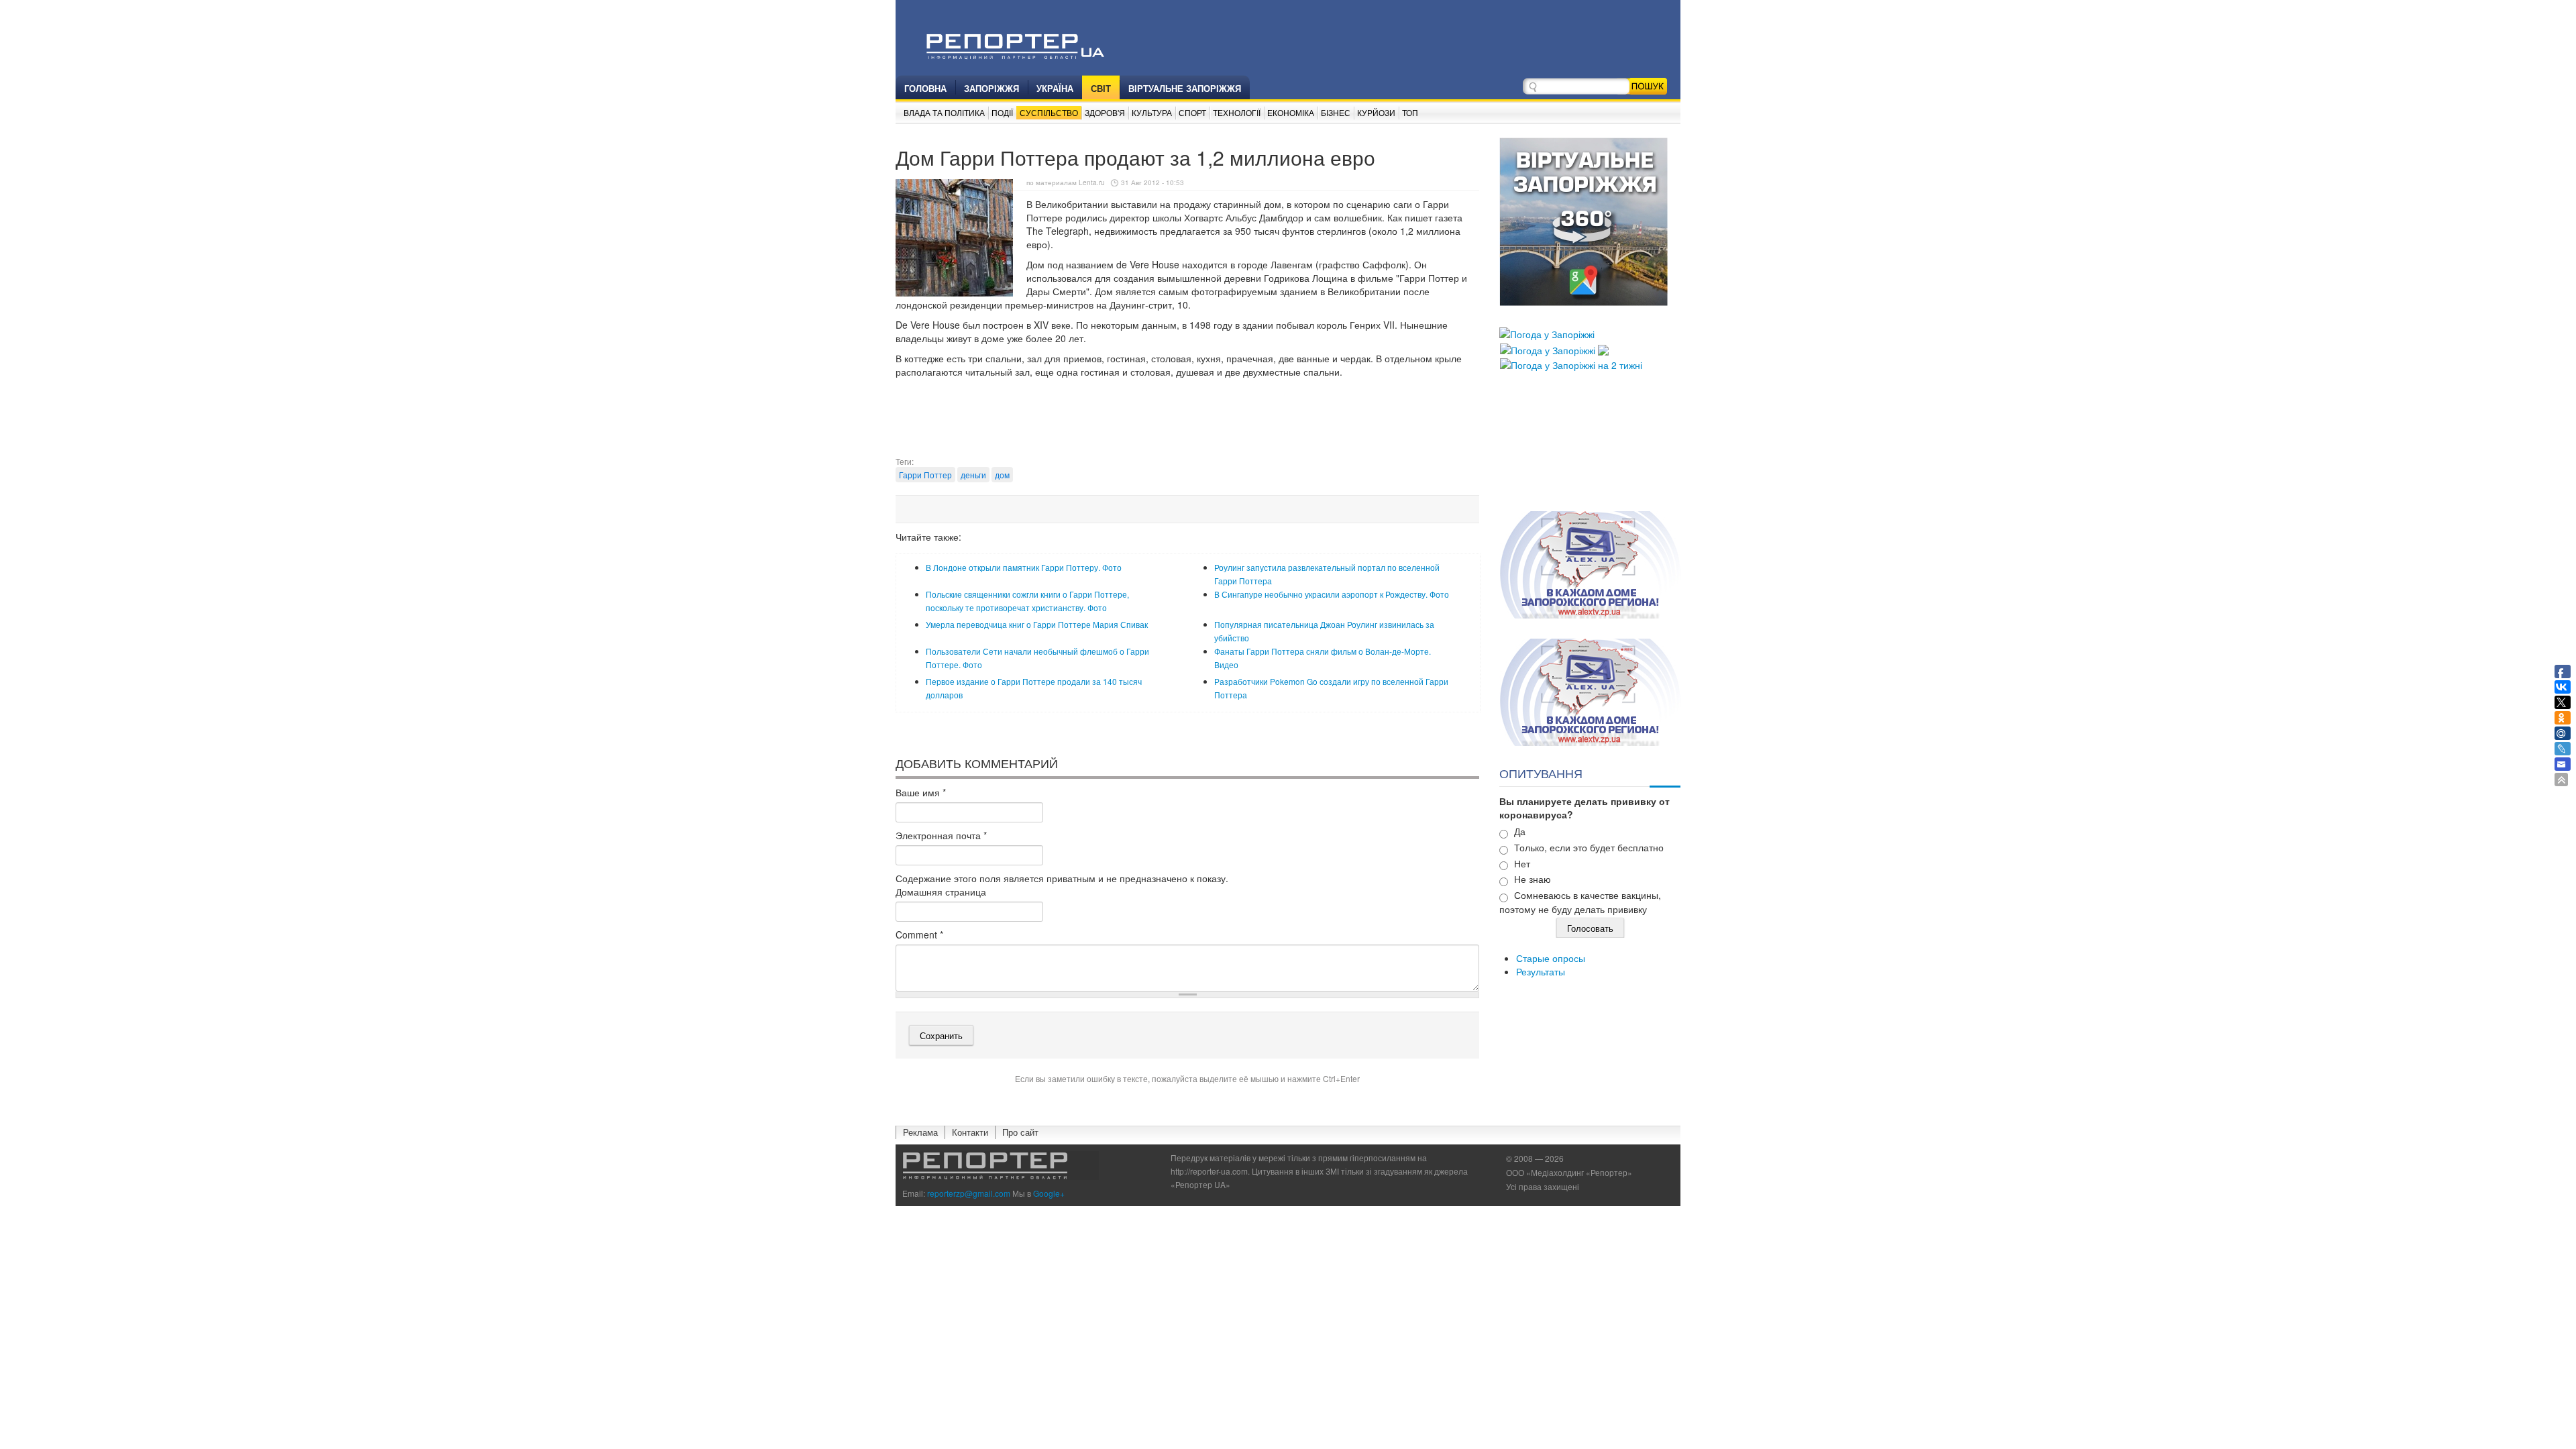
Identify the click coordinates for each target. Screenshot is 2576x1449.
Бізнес (1336, 112)
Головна (925, 88)
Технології (1237, 112)
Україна (1055, 88)
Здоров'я (1105, 112)
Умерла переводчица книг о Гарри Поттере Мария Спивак (1037, 624)
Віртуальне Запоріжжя (1185, 88)
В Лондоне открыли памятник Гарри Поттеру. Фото (1024, 567)
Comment (919, 934)
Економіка (1291, 112)
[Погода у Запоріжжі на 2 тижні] (1571, 364)
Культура (1152, 112)
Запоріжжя (991, 88)
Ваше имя (921, 792)
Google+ (1049, 1193)
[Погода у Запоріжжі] (1547, 333)
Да (1520, 831)
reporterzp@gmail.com (969, 1193)
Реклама (920, 1132)
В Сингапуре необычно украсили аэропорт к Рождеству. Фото (1332, 594)
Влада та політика (944, 112)
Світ (1101, 88)
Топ (1410, 112)
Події (1002, 112)
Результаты (1541, 971)
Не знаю (1533, 879)
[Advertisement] (1187, 422)
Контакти (970, 1132)
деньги (973, 475)
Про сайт (1020, 1132)
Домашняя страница (941, 892)
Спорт (1192, 112)
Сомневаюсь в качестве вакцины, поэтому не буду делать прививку (1580, 902)
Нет (1522, 863)
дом (1002, 475)
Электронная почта (941, 835)
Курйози (1376, 112)
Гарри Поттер (925, 475)
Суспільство (1049, 112)
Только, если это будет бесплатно (1589, 847)
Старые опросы (1551, 958)
